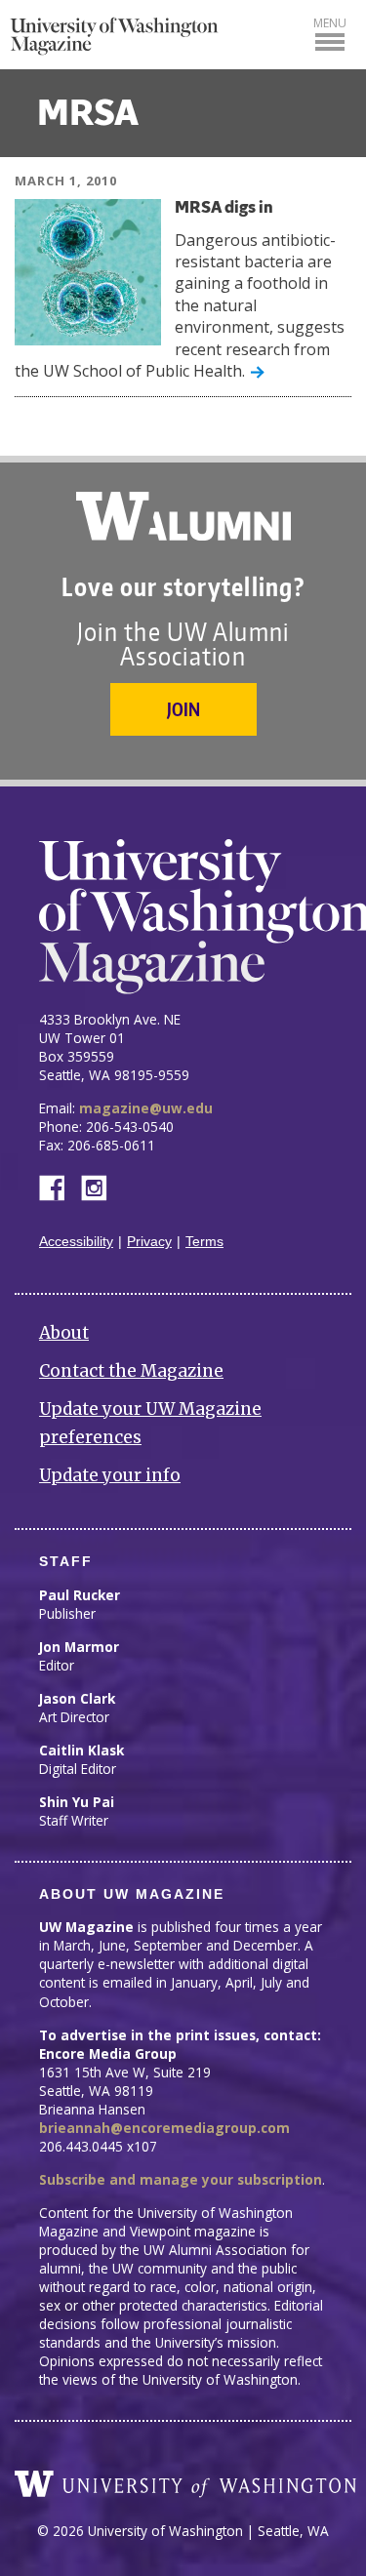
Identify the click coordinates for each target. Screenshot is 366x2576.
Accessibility (76, 1242)
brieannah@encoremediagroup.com (164, 2128)
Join (183, 709)
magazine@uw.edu (146, 1108)
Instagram (101, 1186)
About (64, 1333)
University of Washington (185, 2484)
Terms (204, 1242)
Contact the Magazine (131, 1371)
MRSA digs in (224, 208)
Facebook (60, 1186)
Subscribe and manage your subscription (181, 2179)
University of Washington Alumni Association (183, 516)
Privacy (149, 1242)
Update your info (110, 1475)
